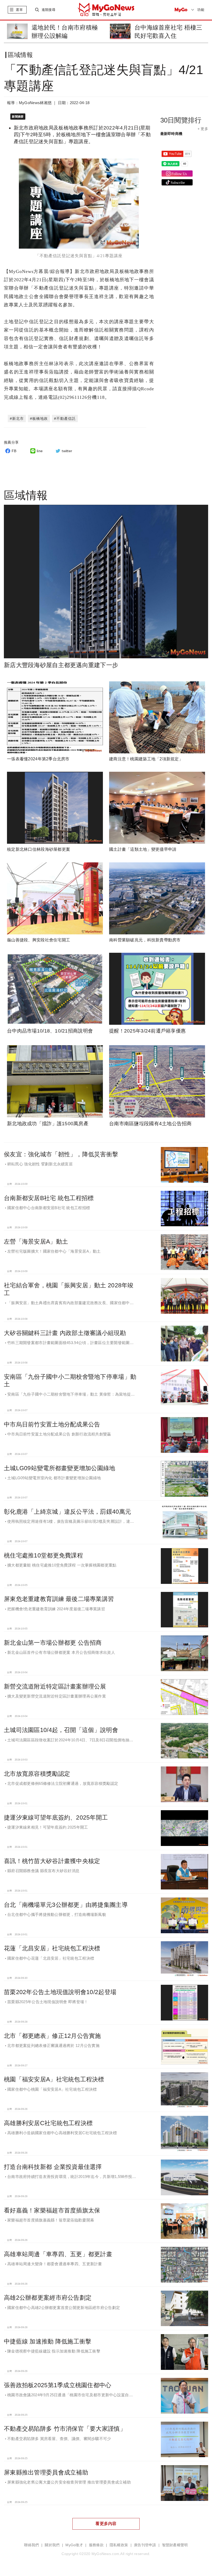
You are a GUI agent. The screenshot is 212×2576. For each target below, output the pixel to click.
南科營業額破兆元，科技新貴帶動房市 (145, 940)
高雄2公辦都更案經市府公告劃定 (48, 2298)
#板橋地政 (39, 418)
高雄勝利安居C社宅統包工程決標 (48, 2123)
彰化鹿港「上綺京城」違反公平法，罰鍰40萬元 (67, 1512)
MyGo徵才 (74, 2545)
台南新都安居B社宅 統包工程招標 (49, 1198)
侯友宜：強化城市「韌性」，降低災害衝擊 (61, 1154)
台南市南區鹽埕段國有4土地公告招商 (150, 1124)
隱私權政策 (119, 2545)
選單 (19, 10)
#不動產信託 (65, 418)
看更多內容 (106, 2524)
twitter (67, 451)
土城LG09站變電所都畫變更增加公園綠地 (60, 1468)
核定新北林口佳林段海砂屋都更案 (39, 849)
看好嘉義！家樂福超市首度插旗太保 (52, 2210)
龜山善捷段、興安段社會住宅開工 (39, 940)
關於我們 (52, 2545)
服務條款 (96, 2545)
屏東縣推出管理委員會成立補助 (46, 2472)
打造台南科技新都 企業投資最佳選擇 (53, 2167)
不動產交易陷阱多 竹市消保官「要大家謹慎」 (65, 2429)
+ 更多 (203, 129)
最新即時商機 (171, 134)
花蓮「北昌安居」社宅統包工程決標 (52, 1948)
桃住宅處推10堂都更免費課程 (43, 1555)
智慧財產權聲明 (175, 2545)
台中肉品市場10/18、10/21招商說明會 (50, 1031)
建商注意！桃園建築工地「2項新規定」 (146, 759)
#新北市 (17, 418)
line (40, 451)
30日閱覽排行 (181, 120)
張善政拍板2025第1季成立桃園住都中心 (58, 2385)
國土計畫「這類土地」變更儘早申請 (143, 849)
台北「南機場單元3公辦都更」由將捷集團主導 (66, 1905)
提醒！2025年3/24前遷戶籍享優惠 (147, 1031)
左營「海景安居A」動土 (36, 1242)
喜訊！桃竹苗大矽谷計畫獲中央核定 (52, 1861)
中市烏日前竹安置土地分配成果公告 (52, 1424)
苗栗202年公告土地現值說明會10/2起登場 (60, 1992)
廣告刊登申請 (145, 2545)
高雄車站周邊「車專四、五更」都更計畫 (58, 2254)
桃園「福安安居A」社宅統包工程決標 (54, 2079)
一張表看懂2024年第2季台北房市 (38, 759)
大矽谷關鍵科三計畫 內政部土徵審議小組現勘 (65, 1333)
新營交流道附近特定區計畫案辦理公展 (55, 1686)
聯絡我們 (31, 2545)
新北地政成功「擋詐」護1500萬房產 (48, 1124)
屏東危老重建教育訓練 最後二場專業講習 (59, 1599)
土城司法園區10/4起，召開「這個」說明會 (61, 1730)
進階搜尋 (48, 10)
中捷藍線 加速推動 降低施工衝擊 (48, 2341)
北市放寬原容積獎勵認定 (37, 1774)
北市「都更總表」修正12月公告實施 (52, 2036)
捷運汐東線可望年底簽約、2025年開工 (56, 1817)
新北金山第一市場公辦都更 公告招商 (53, 1643)
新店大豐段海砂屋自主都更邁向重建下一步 (61, 665)
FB (14, 451)
